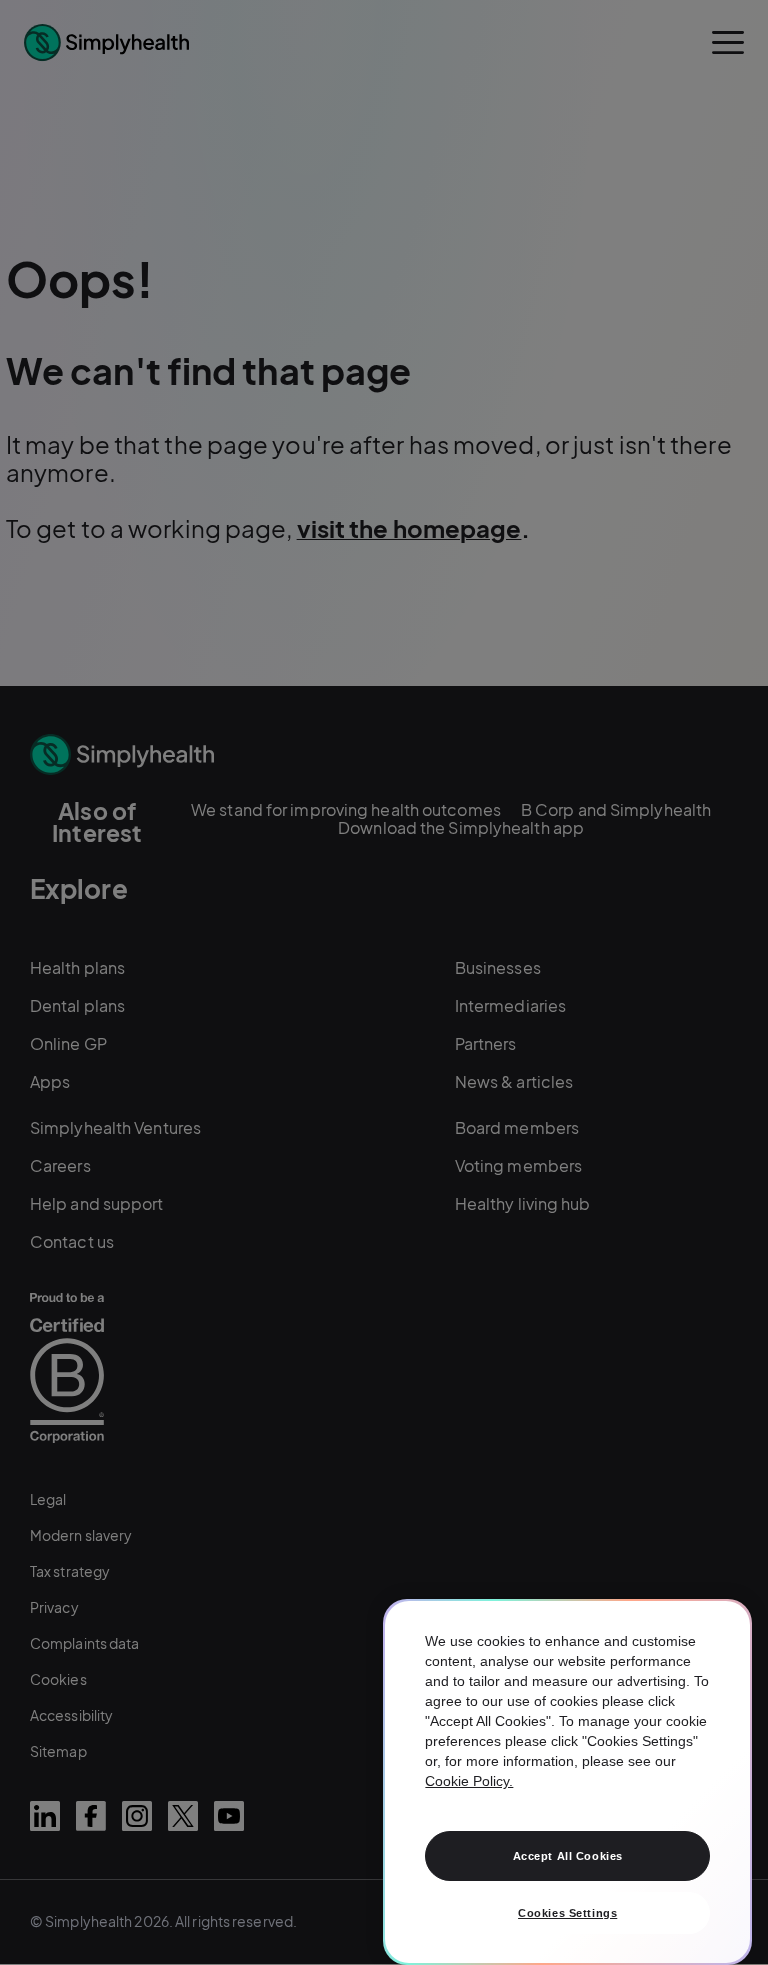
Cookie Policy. (469, 1781)
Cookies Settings (567, 1913)
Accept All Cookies (568, 1856)
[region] (567, 1782)
